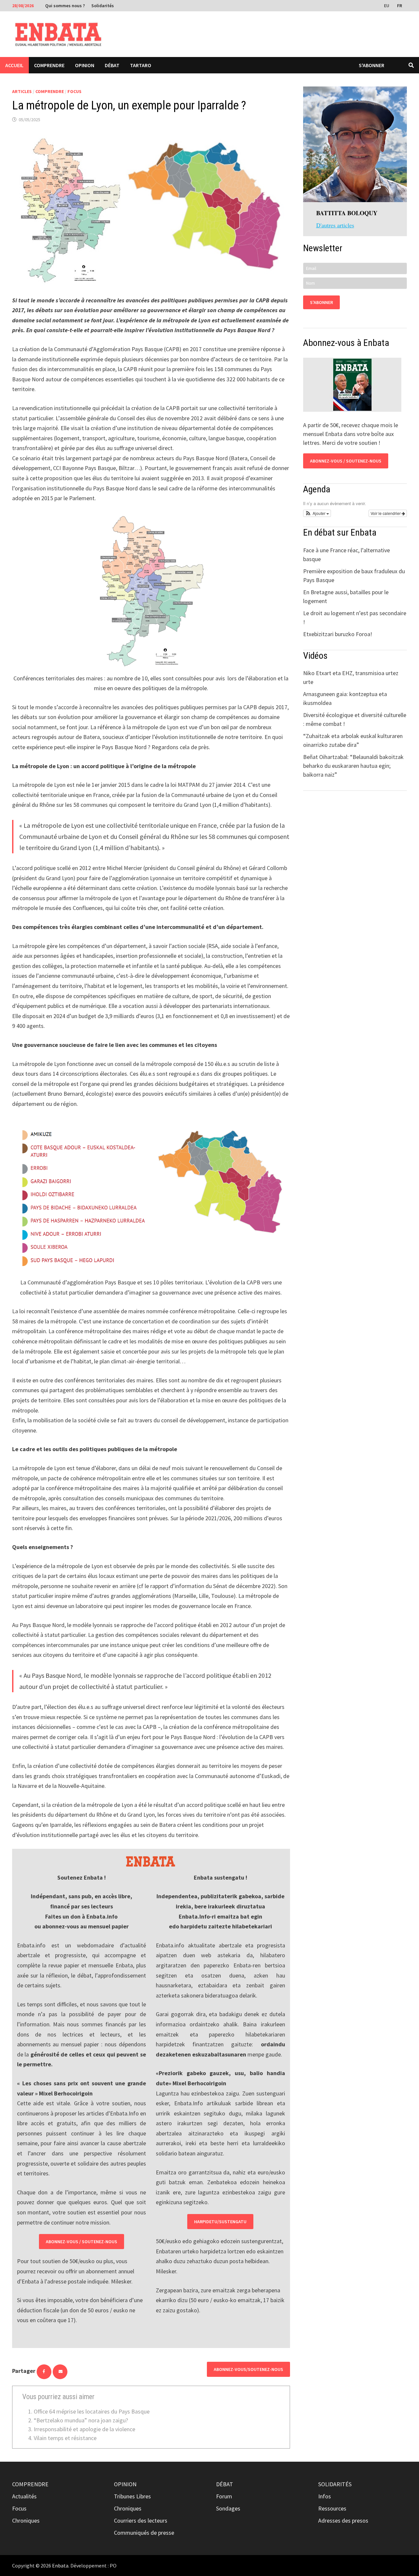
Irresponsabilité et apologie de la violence (84, 2429)
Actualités (24, 2496)
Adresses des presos (343, 2520)
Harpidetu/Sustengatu (220, 2222)
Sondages (228, 2508)
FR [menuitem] (400, 6)
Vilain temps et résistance (65, 2438)
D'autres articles (335, 225)
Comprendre (49, 65)
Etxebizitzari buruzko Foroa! (338, 634)
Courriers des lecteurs (141, 2520)
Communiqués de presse (144, 2533)
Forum (224, 2496)
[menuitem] (387, 5)
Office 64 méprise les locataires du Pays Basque (92, 2411)
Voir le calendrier (386, 513)
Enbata (60, 2566)
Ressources (332, 2508)
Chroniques (26, 2520)
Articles (22, 91)
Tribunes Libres (132, 2496)
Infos (325, 2496)
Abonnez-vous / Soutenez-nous (82, 2242)
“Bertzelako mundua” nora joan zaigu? (81, 2420)
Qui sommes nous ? (65, 6)
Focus (74, 91)
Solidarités (103, 6)
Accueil (14, 65)
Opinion (85, 65)
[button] (317, 513)
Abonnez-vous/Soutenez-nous (248, 2369)
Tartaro (141, 65)
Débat (112, 65)
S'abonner (372, 65)
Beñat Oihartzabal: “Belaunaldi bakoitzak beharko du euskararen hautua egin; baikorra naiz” (353, 766)
